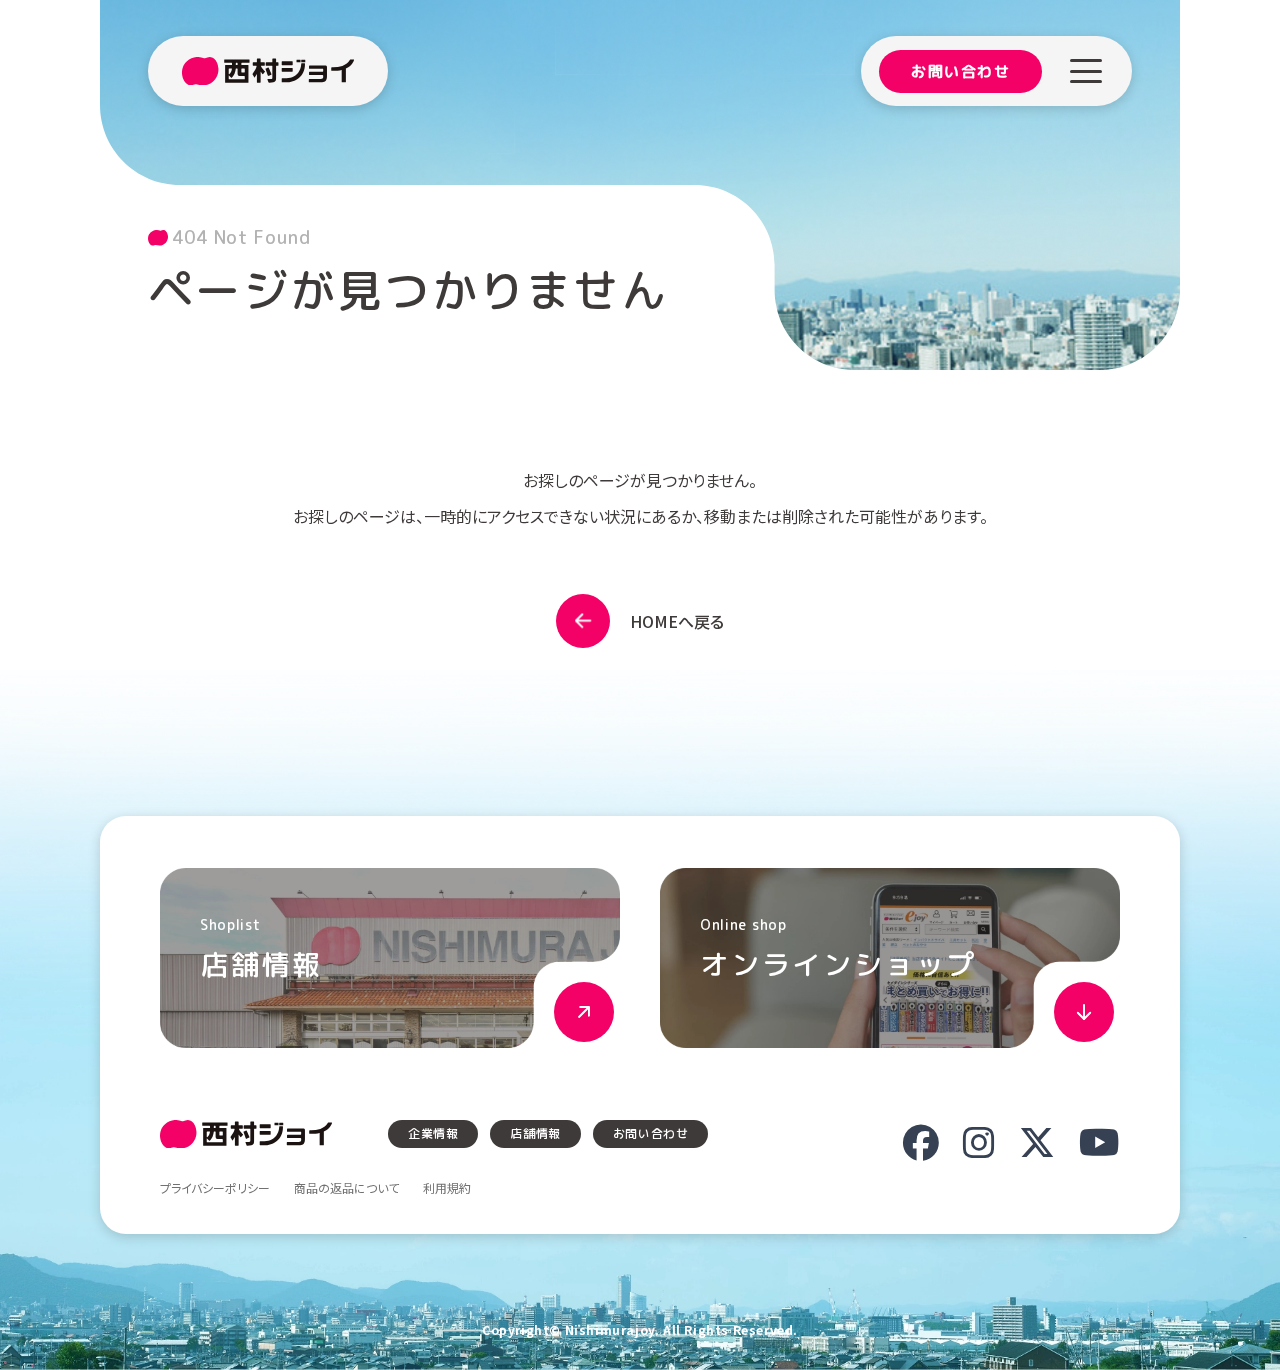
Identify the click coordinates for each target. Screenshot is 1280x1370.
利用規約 (447, 1188)
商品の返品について (346, 1188)
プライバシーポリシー (215, 1188)
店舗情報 (535, 1133)
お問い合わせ (960, 71)
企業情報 (433, 1133)
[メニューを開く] (1086, 71)
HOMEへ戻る (677, 621)
